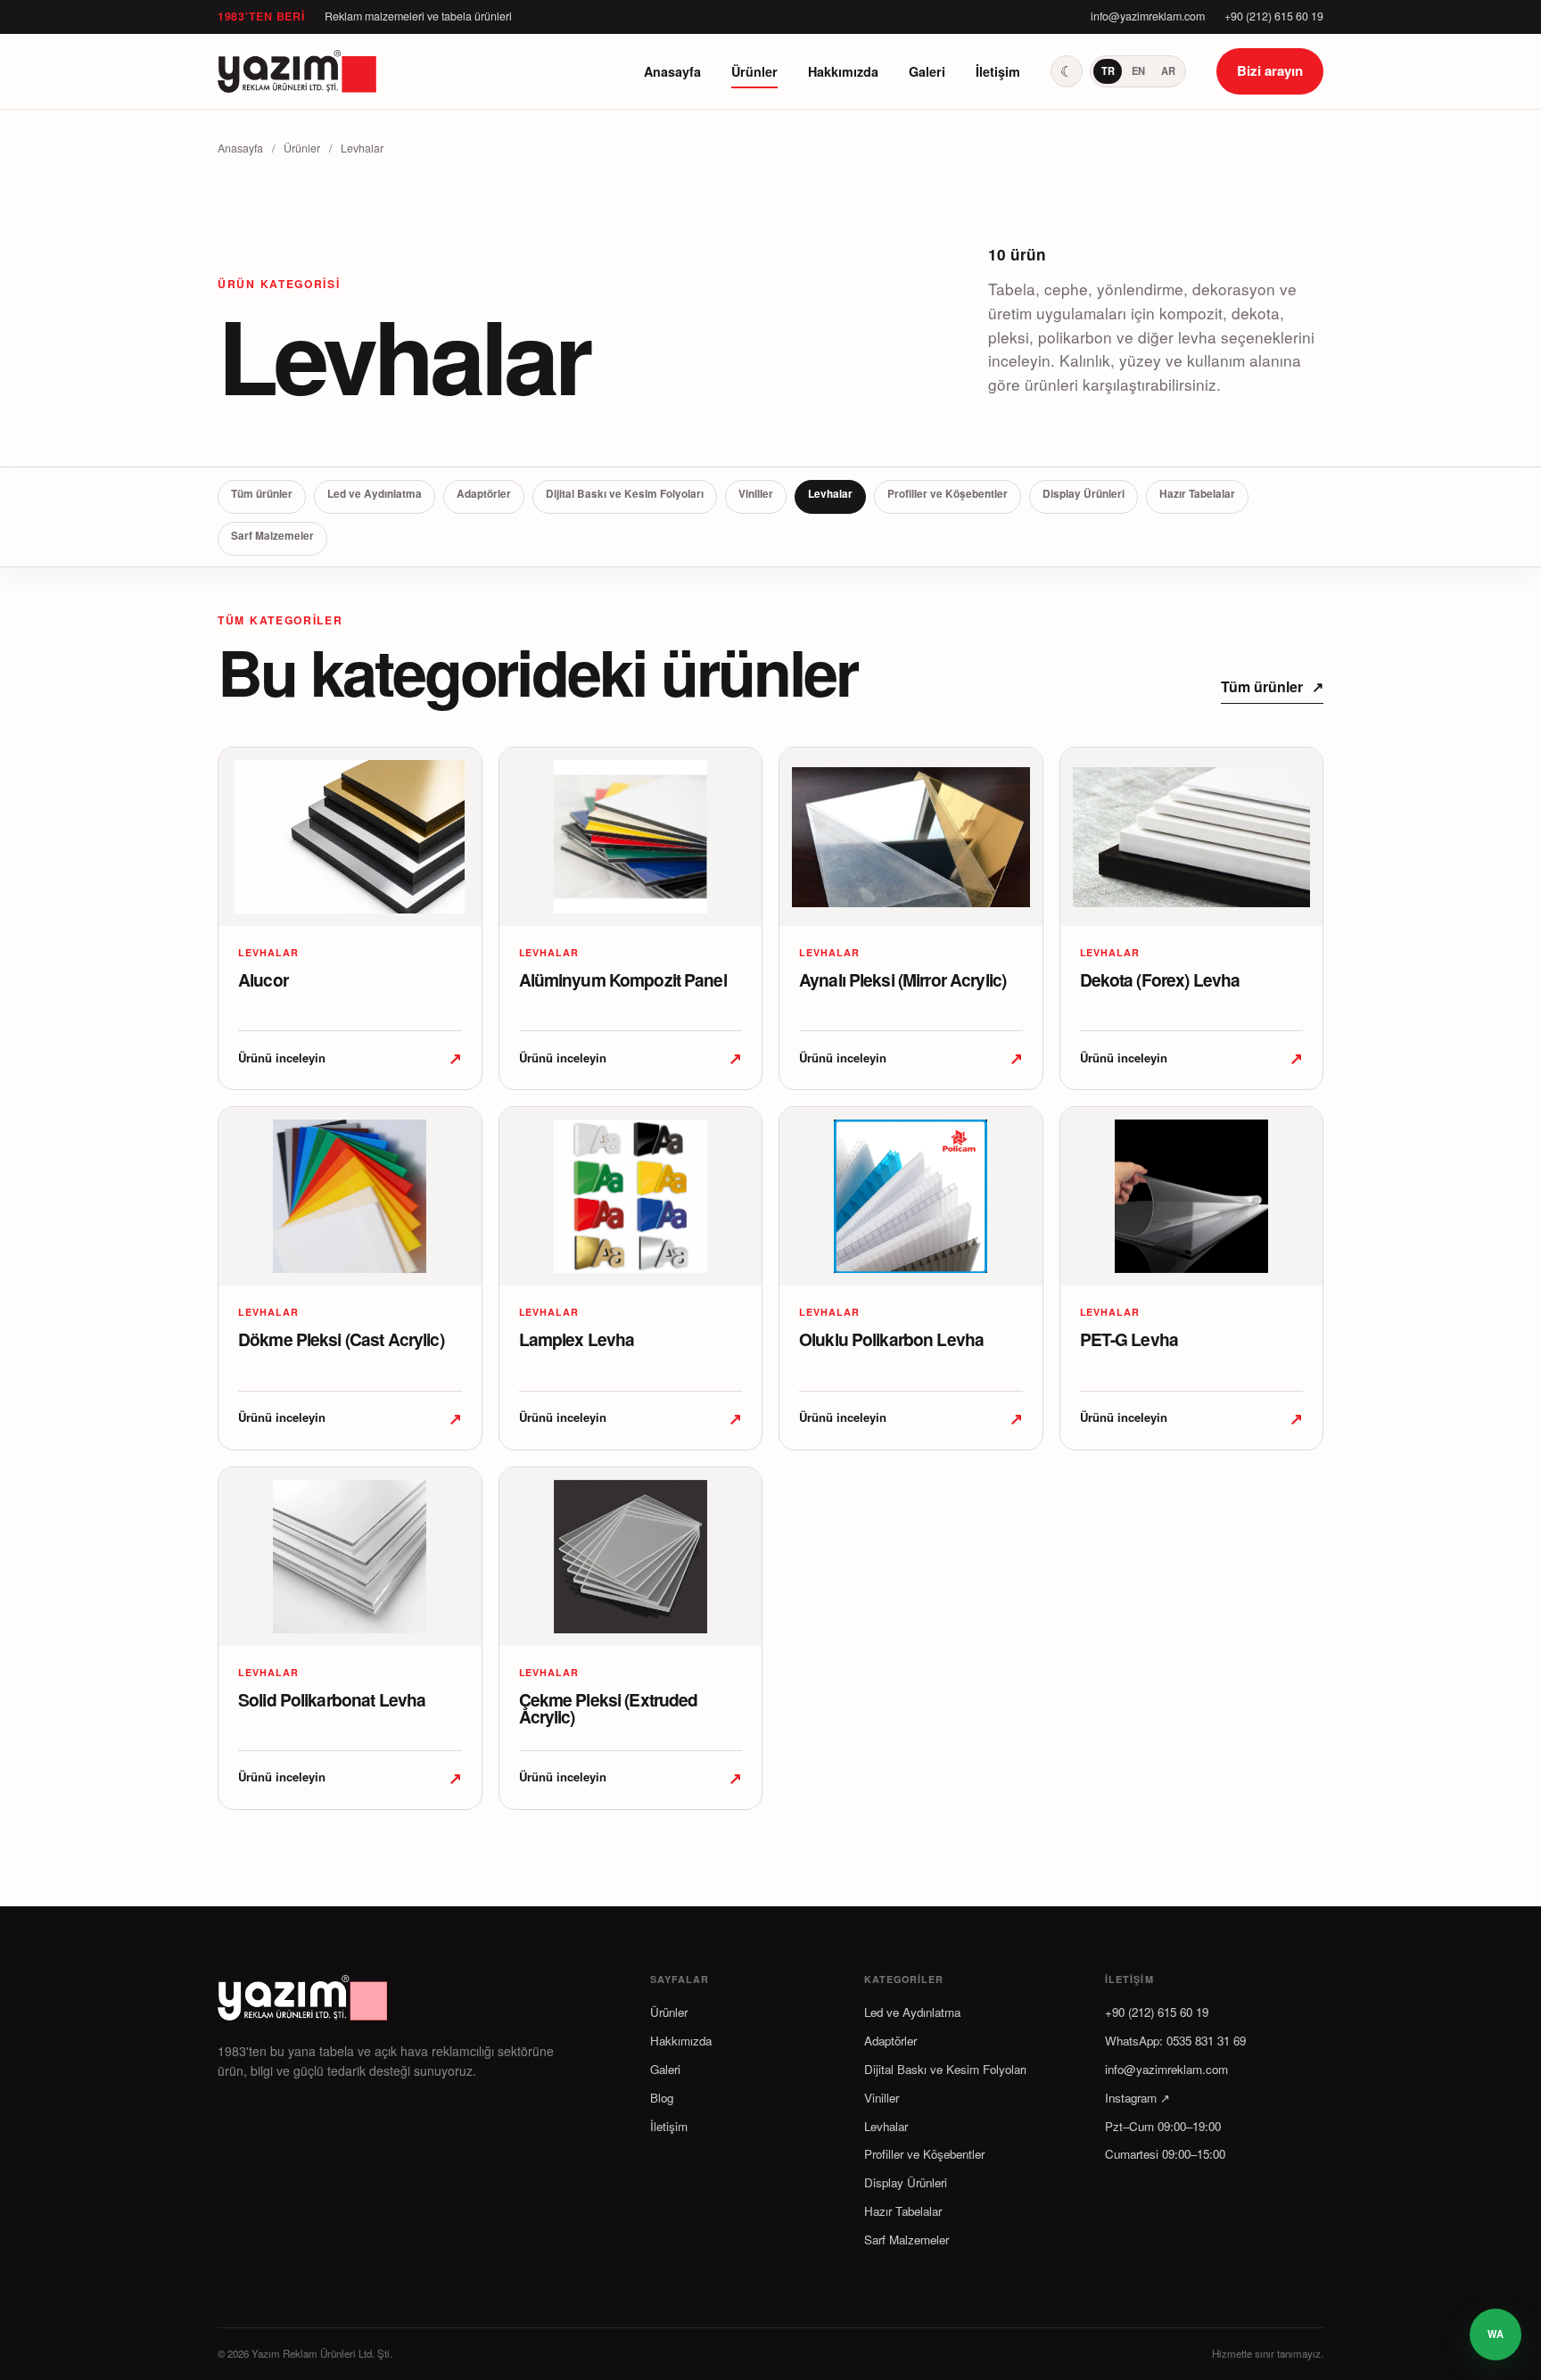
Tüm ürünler (262, 494)
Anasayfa (672, 71)
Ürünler (754, 71)
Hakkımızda (843, 71)
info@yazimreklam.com (1148, 16)
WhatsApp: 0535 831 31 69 (1175, 2041)
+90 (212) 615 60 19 (1274, 16)
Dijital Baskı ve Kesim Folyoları (625, 494)
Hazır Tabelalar (1197, 494)
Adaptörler (484, 494)
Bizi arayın (1270, 70)
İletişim (998, 71)
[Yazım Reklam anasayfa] (298, 71)
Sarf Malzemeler (272, 536)
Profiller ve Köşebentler (948, 494)
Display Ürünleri (1084, 494)
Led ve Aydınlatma (375, 494)
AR (1168, 70)
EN (1138, 70)
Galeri (927, 71)
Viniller (756, 494)
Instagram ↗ (1137, 2098)
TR (1108, 70)
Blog (662, 2098)
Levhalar (830, 494)
